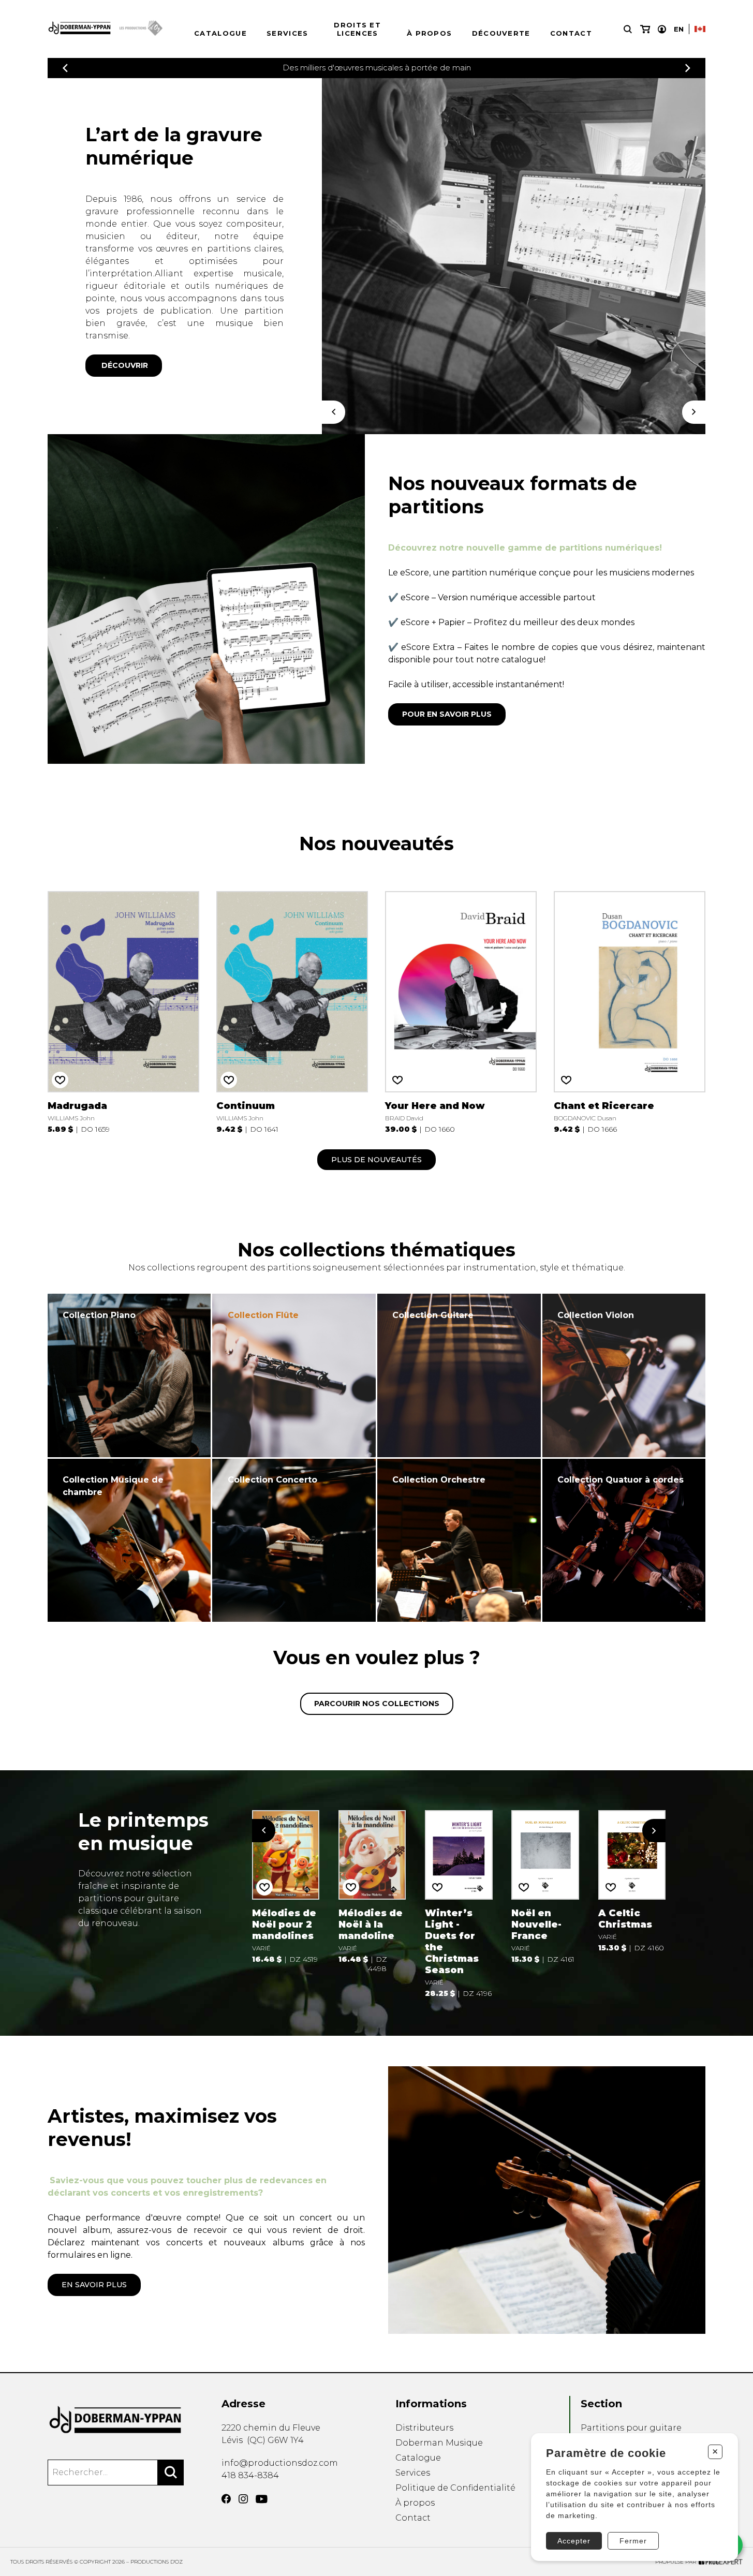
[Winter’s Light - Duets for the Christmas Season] (459, 1903)
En (679, 29)
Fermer (633, 2541)
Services (287, 33)
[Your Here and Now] (461, 1011)
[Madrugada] (123, 1011)
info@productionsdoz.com (280, 2463)
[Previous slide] (264, 1831)
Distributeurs (424, 2428)
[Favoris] (60, 1080)
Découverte (501, 33)
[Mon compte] (662, 29)
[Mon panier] (645, 29)
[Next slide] (654, 1831)
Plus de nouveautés (377, 1160)
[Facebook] (226, 2499)
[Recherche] (628, 29)
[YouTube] (262, 2499)
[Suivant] (694, 412)
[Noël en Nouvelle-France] (545, 1886)
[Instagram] (243, 2499)
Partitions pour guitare (631, 2428)
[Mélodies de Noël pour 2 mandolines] (286, 1886)
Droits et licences (357, 29)
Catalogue (220, 33)
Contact (571, 33)
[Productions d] (116, 2420)
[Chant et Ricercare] (630, 1011)
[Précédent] (65, 68)
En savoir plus (94, 2285)
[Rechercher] (171, 2473)
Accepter (574, 2541)
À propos (429, 33)
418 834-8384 (250, 2475)
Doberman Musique (439, 2443)
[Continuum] (292, 1011)
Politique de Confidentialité (455, 2488)
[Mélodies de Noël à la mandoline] (372, 1891)
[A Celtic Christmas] (632, 1881)
